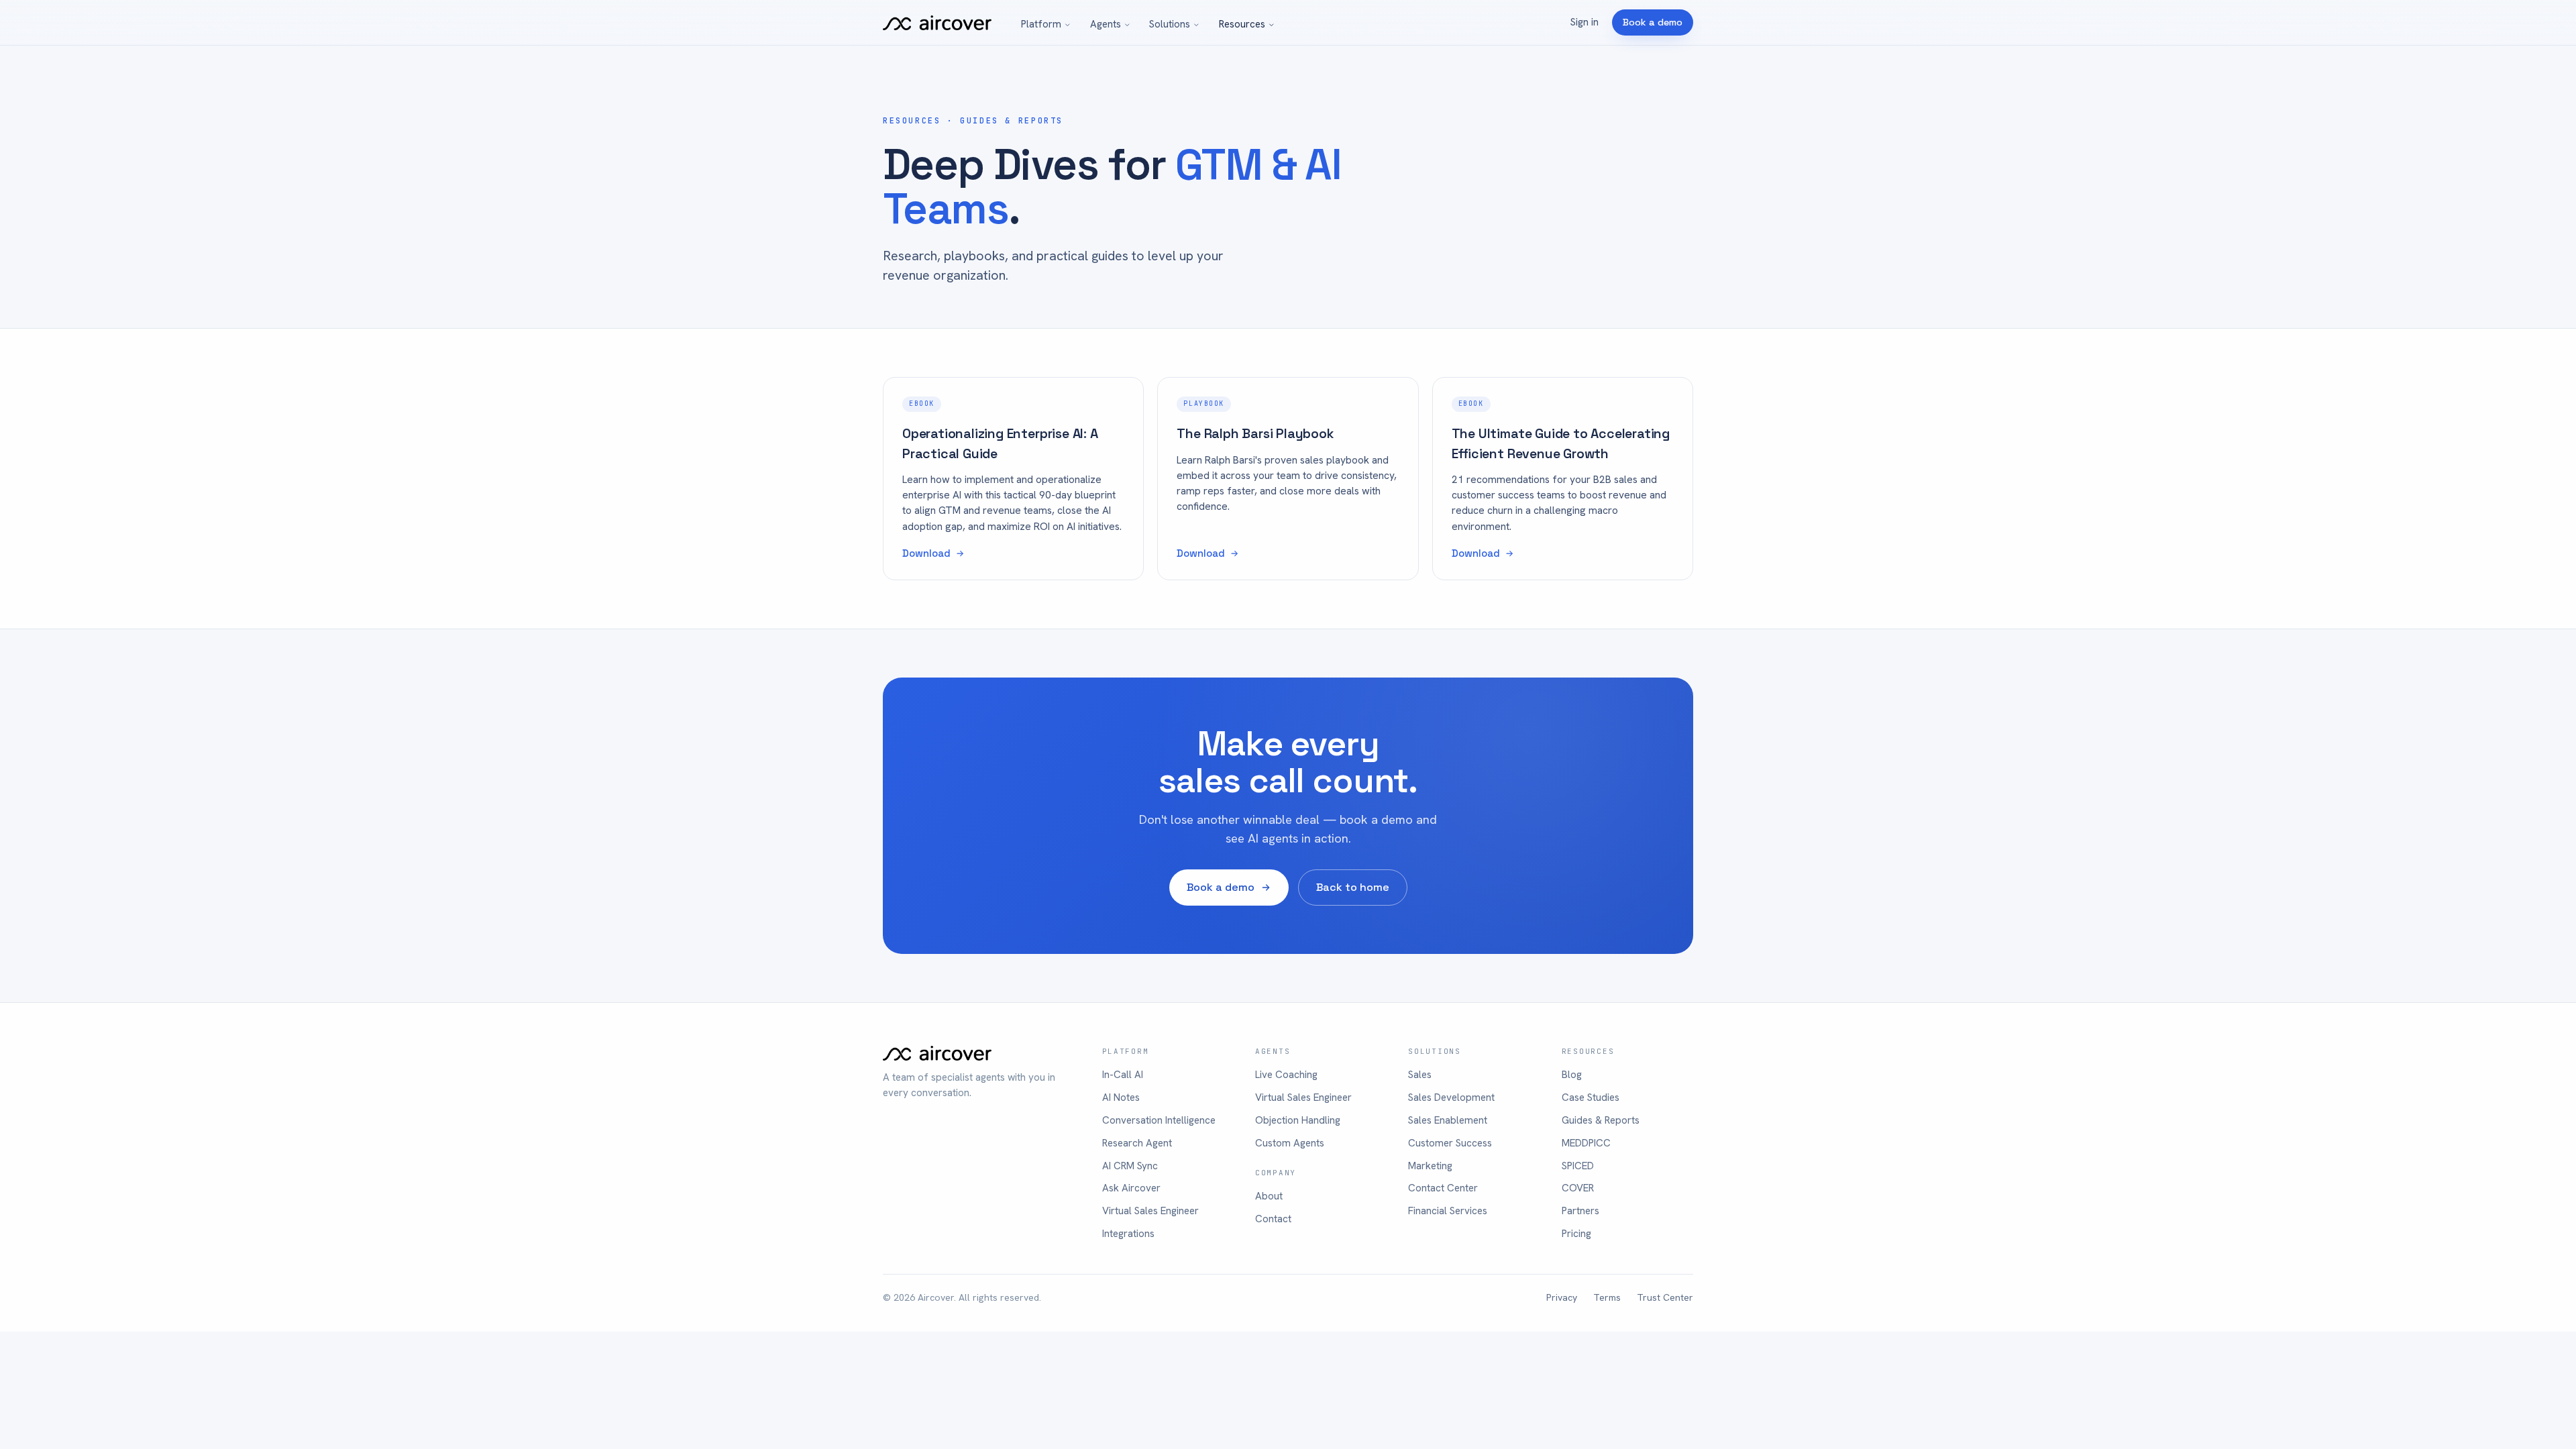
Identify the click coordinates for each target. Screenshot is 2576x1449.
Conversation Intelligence (1159, 1120)
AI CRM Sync (1130, 1166)
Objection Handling (1298, 1120)
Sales (1420, 1075)
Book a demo (1653, 22)
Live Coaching (1286, 1075)
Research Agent (1137, 1143)
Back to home (1353, 887)
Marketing (1430, 1166)
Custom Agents (1290, 1143)
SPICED (1578, 1166)
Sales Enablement (1448, 1120)
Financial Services (1448, 1211)
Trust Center (1665, 1297)
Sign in (1585, 22)
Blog (1572, 1075)
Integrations (1128, 1234)
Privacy (1562, 1297)
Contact (1273, 1219)
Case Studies (1591, 1097)
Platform (1041, 24)
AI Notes (1121, 1097)
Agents (1106, 24)
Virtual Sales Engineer (1150, 1211)
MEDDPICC (1586, 1143)
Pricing (1576, 1234)
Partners (1580, 1211)
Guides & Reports (1601, 1120)
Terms (1607, 1297)
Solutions (1170, 24)
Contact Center (1443, 1188)
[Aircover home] (937, 23)
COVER (1578, 1188)
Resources (1242, 24)
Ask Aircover (1131, 1188)
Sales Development (1451, 1097)
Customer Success (1450, 1143)
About (1269, 1196)
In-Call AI (1123, 1075)
